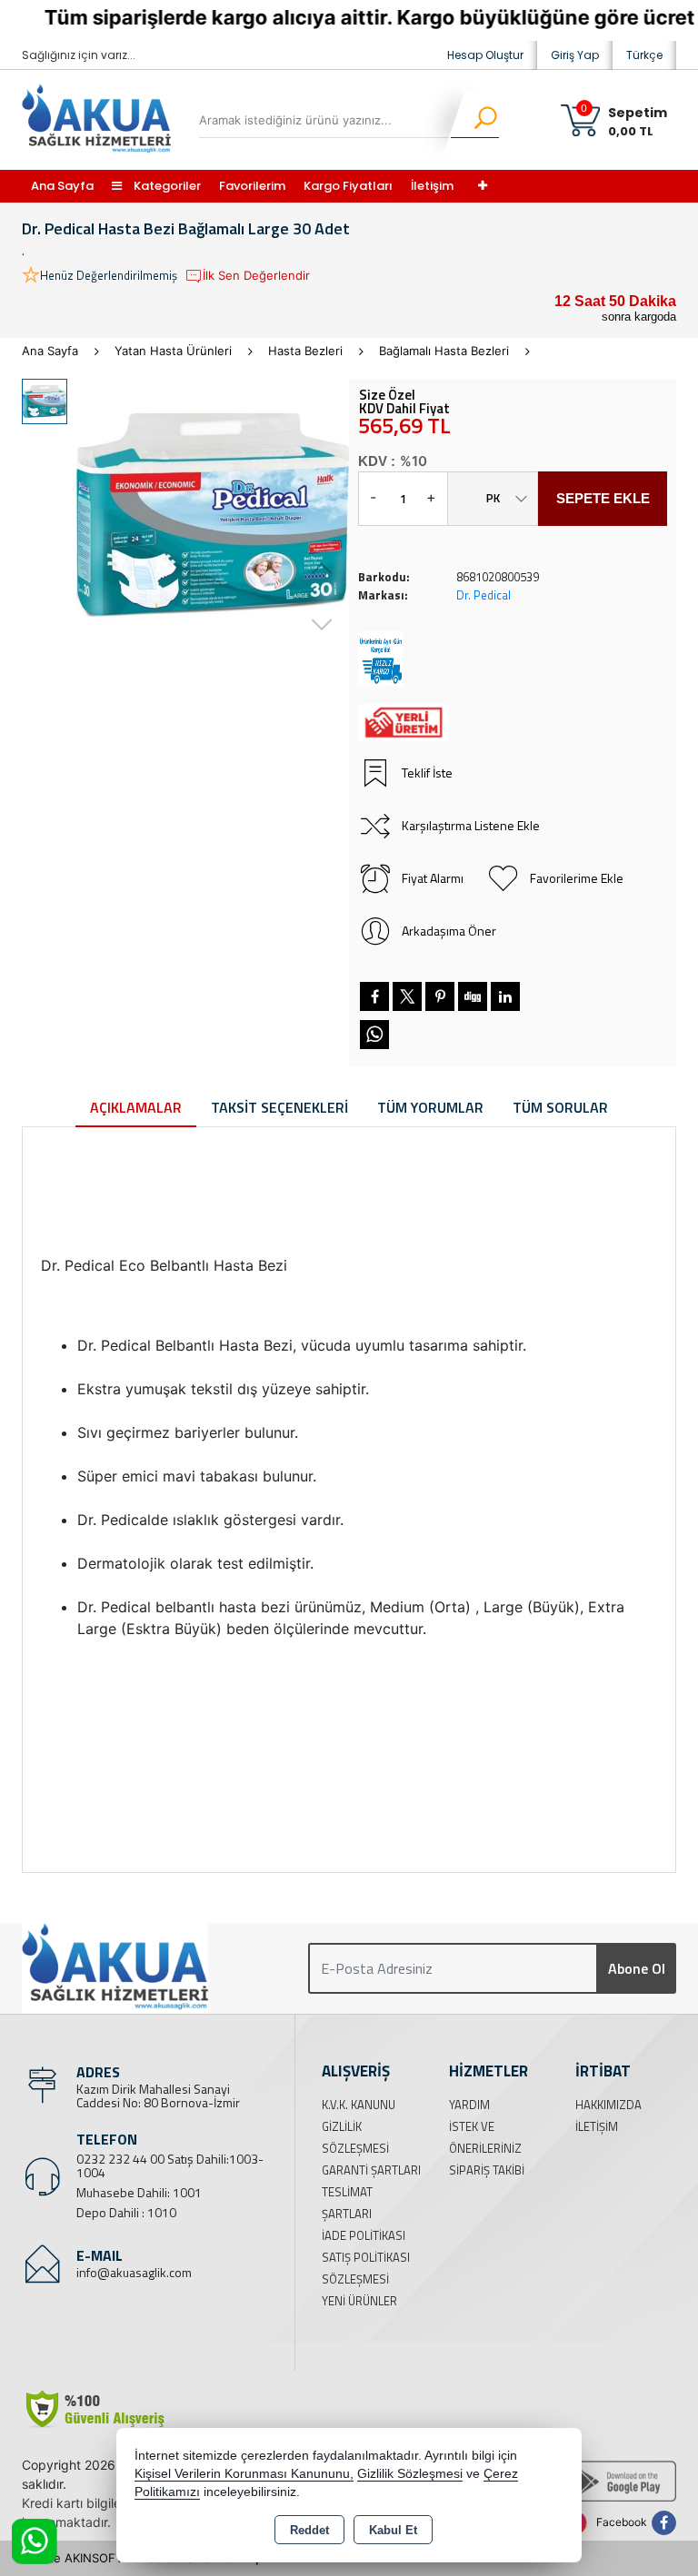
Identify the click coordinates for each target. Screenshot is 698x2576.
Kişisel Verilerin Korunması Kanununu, (244, 2474)
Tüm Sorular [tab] (560, 1107)
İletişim (432, 186)
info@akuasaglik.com (134, 2272)
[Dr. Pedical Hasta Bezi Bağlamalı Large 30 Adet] (213, 515)
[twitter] (407, 996)
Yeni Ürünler (359, 2301)
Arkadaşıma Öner (449, 931)
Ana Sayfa (62, 186)
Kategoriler (166, 186)
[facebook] (374, 996)
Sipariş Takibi (487, 2170)
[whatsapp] (374, 1035)
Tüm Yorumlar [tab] (430, 1107)
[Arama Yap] (474, 120)
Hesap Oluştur (485, 55)
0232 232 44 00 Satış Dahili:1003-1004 (170, 2165)
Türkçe (644, 55)
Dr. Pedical (484, 595)
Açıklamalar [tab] (136, 1107)
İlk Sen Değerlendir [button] (256, 275)
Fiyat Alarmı (433, 878)
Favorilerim (252, 186)
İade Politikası (364, 2235)
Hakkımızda (608, 2105)
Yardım (469, 2105)
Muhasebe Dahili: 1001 (139, 2192)
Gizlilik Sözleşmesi (410, 2474)
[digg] (473, 996)
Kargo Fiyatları (348, 186)
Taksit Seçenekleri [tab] (279, 1107)
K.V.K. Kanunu (359, 2105)
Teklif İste (427, 773)
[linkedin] (505, 996)
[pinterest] (440, 996)
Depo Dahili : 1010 (126, 2212)
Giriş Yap (575, 55)
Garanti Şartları (371, 2170)
